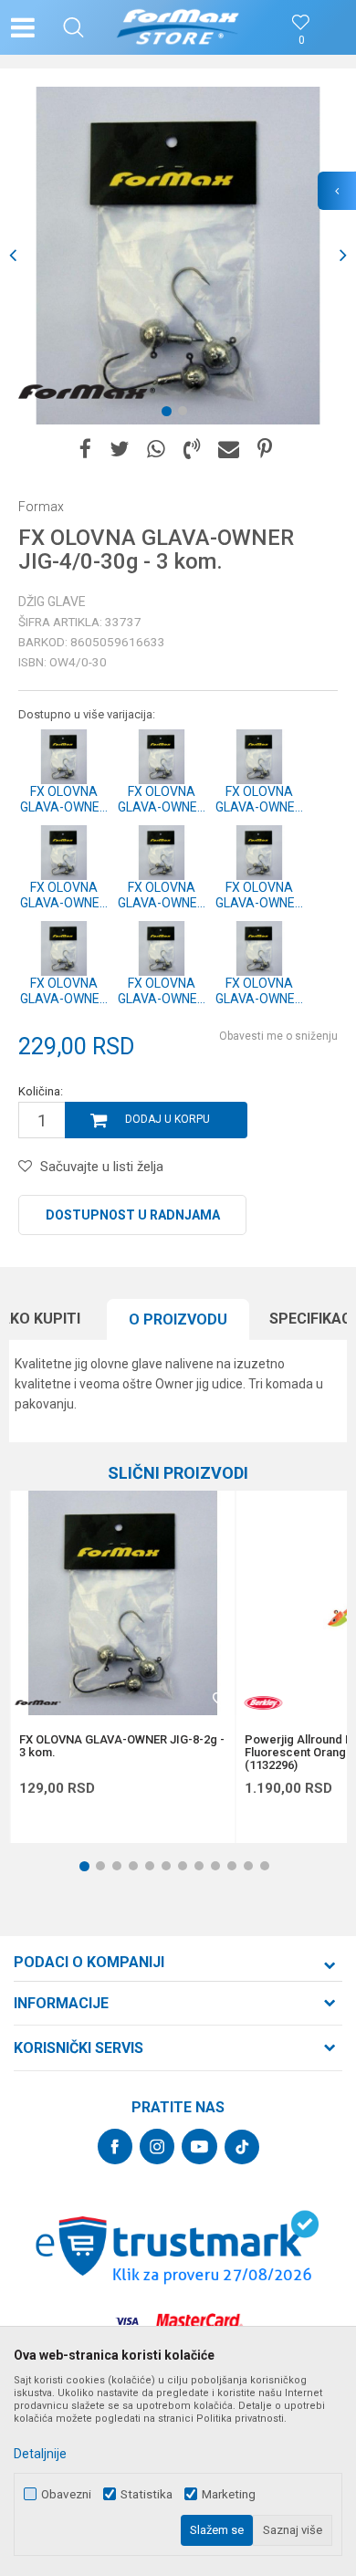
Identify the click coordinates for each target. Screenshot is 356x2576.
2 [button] (186, 414)
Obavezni (66, 2494)
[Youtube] (199, 2147)
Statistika (147, 2494)
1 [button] (170, 414)
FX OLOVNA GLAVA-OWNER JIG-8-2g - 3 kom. (122, 1746)
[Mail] (229, 450)
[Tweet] (119, 450)
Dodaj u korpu (168, 1119)
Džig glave (52, 602)
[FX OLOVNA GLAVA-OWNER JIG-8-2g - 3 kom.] (122, 1603)
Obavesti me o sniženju (278, 1036)
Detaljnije (40, 2454)
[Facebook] (85, 450)
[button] (73, 27)
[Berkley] (263, 1703)
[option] (178, 256)
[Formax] (87, 393)
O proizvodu (178, 1319)
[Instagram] (157, 2147)
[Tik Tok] (242, 2147)
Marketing (229, 2494)
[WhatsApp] (156, 450)
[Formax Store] (178, 27)
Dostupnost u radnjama (133, 1215)
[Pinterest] (265, 450)
